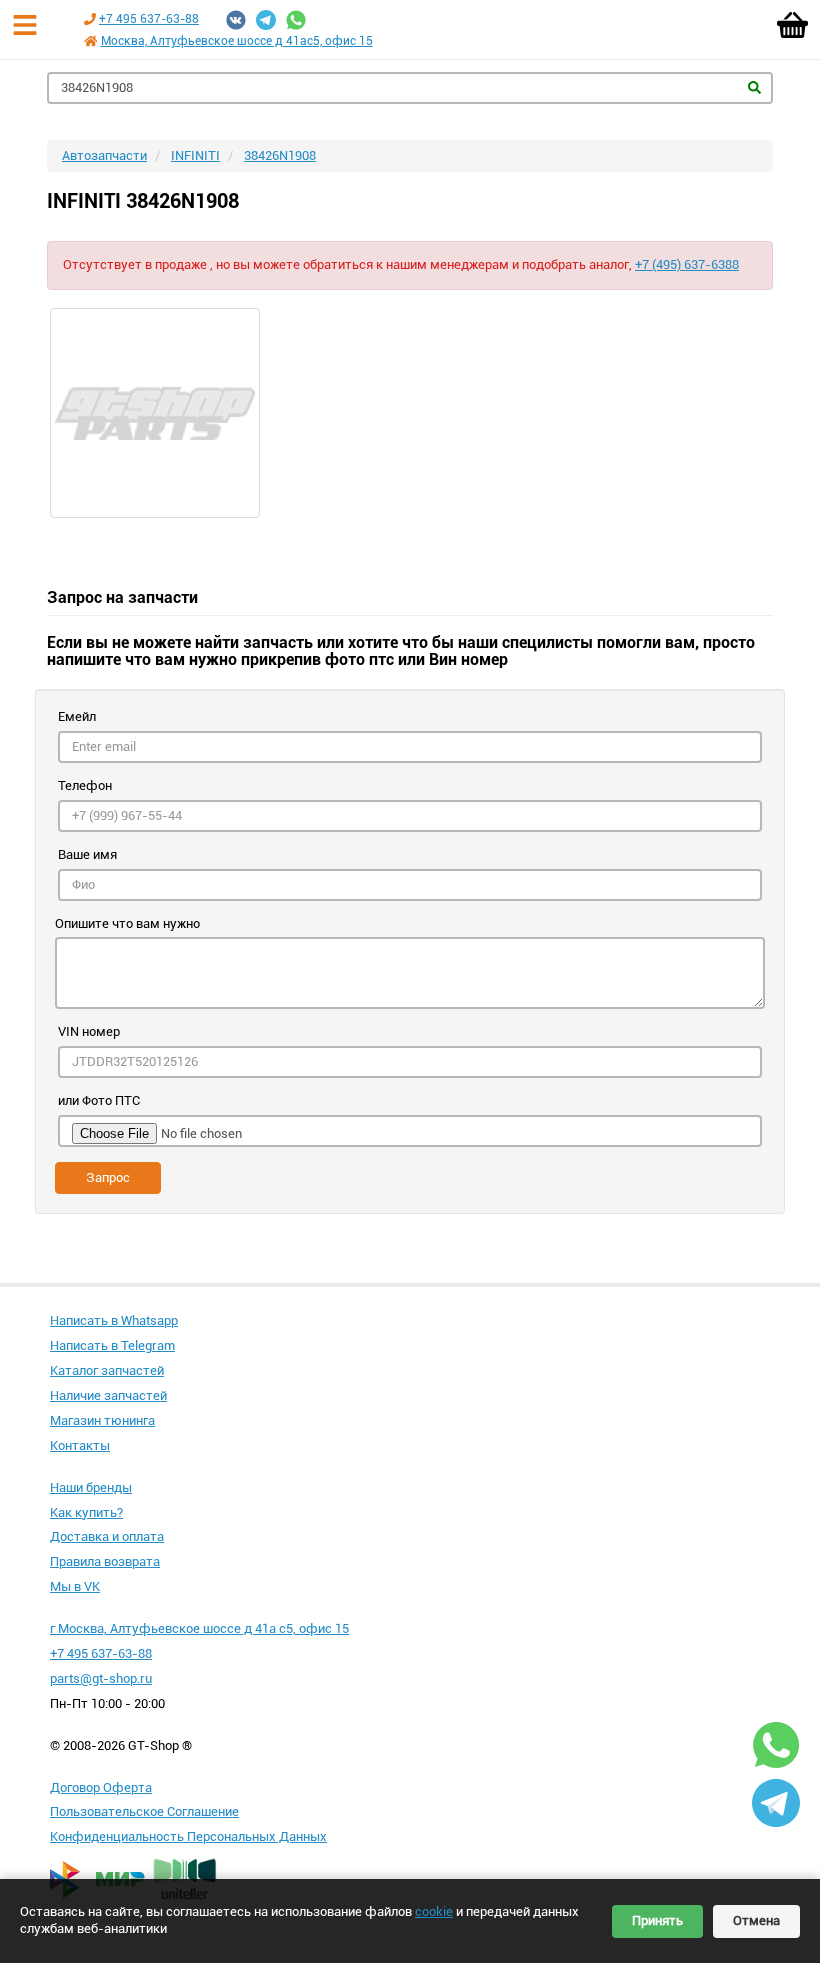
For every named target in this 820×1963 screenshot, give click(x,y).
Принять (657, 1920)
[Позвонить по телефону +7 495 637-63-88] (90, 19)
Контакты (80, 1445)
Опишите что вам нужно (127, 923)
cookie (434, 1911)
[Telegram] (266, 20)
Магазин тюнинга (102, 1420)
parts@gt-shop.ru (101, 1678)
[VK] (236, 20)
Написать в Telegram (112, 1345)
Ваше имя (87, 854)
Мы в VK (75, 1586)
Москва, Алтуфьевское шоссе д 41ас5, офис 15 (237, 41)
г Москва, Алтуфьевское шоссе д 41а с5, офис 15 (199, 1628)
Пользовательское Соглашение (144, 1811)
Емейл (77, 716)
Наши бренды (91, 1487)
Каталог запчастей (107, 1370)
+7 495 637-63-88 (149, 19)
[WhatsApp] (296, 20)
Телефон (85, 785)
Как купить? (86, 1512)
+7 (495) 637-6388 (687, 264)
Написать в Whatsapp (114, 1320)
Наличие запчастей (108, 1395)
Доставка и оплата (107, 1536)
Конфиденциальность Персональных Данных (188, 1836)
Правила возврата (105, 1561)
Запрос (108, 1177)
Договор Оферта (101, 1787)
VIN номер (89, 1031)
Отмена (756, 1920)
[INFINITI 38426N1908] (410, 413)
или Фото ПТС (99, 1100)
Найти (754, 87)
